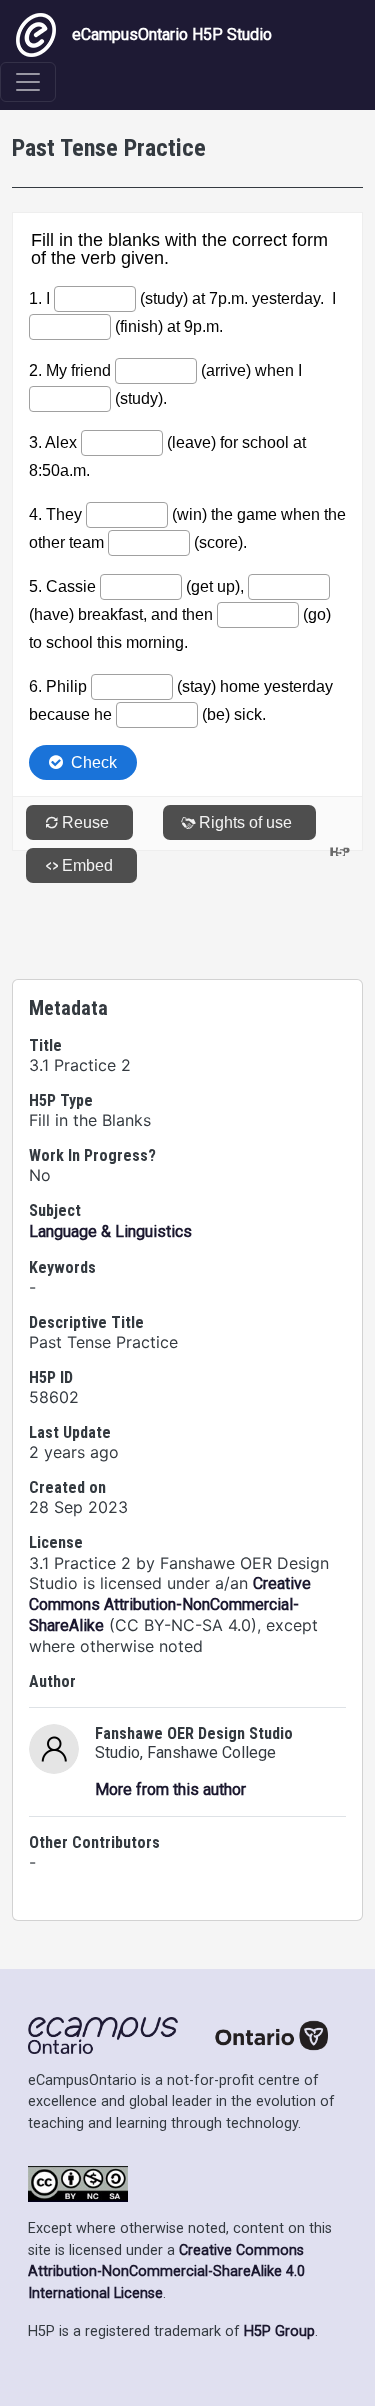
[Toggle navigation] (28, 82)
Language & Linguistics (110, 1231)
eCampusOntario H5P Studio (172, 34)
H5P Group (279, 2331)
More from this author (170, 1789)
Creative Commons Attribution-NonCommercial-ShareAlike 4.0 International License (166, 2272)
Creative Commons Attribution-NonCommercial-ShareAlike (170, 1604)
